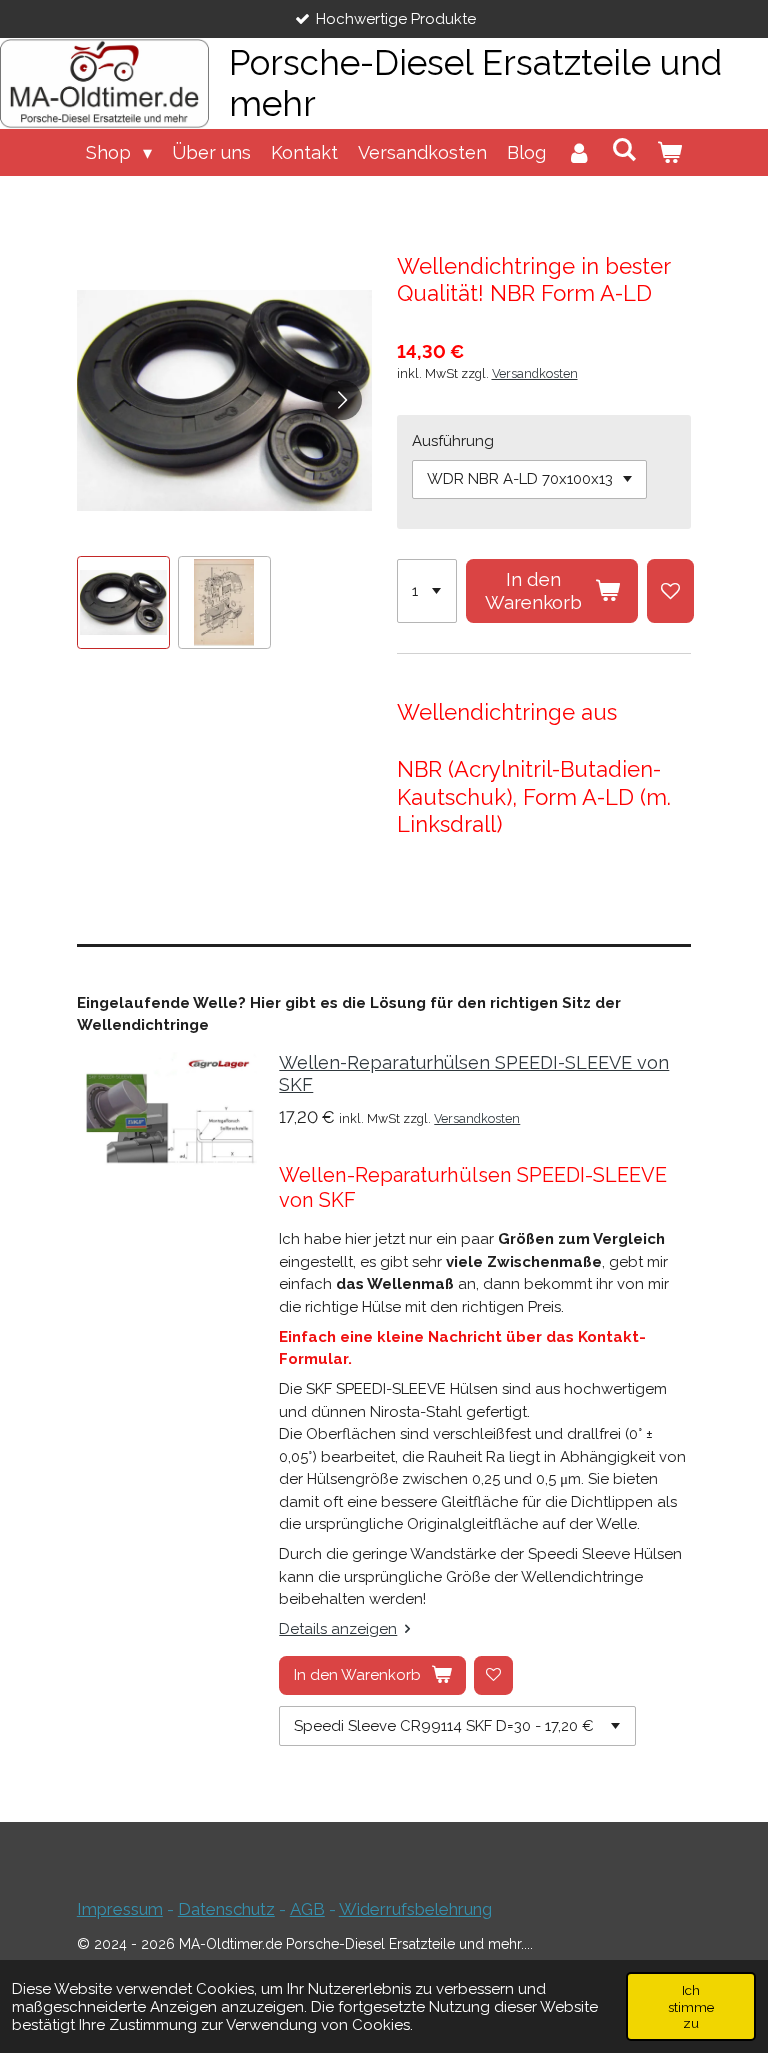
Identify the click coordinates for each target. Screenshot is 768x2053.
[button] (123, 602)
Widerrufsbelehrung (415, 1909)
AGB (307, 1909)
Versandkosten (535, 373)
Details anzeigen (338, 1629)
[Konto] (578, 152)
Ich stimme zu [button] (691, 2006)
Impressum (120, 1909)
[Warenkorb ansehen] (669, 152)
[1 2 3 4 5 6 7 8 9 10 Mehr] (427, 591)
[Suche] (624, 149)
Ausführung (453, 441)
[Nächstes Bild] (342, 400)
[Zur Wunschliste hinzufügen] (670, 591)
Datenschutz (226, 1909)
